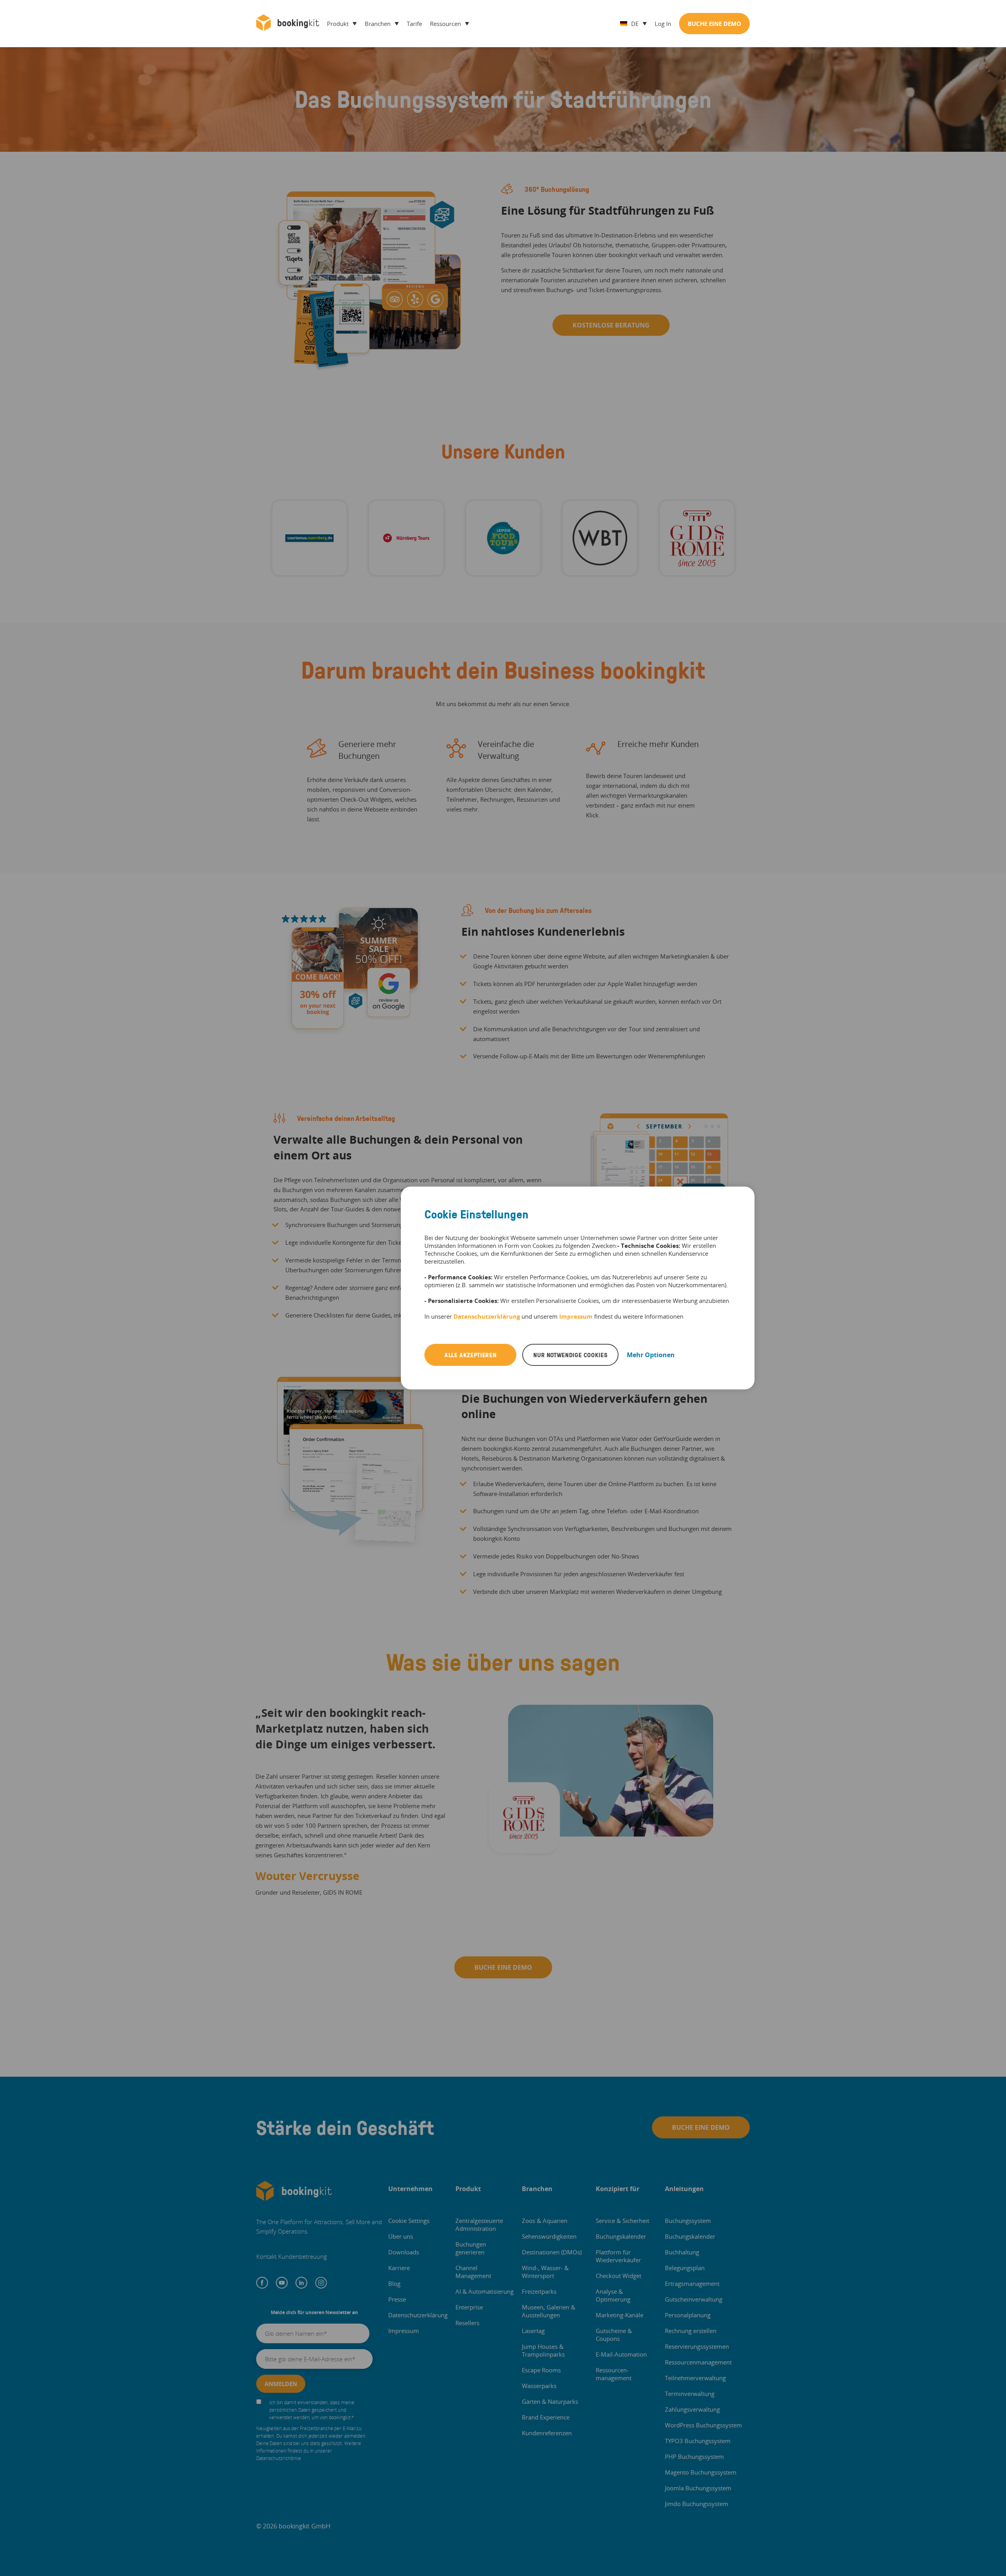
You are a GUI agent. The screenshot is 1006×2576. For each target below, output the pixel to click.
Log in (663, 24)
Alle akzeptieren (470, 1355)
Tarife (414, 24)
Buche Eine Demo (714, 24)
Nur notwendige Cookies (570, 1355)
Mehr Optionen (651, 1355)
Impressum (576, 1316)
